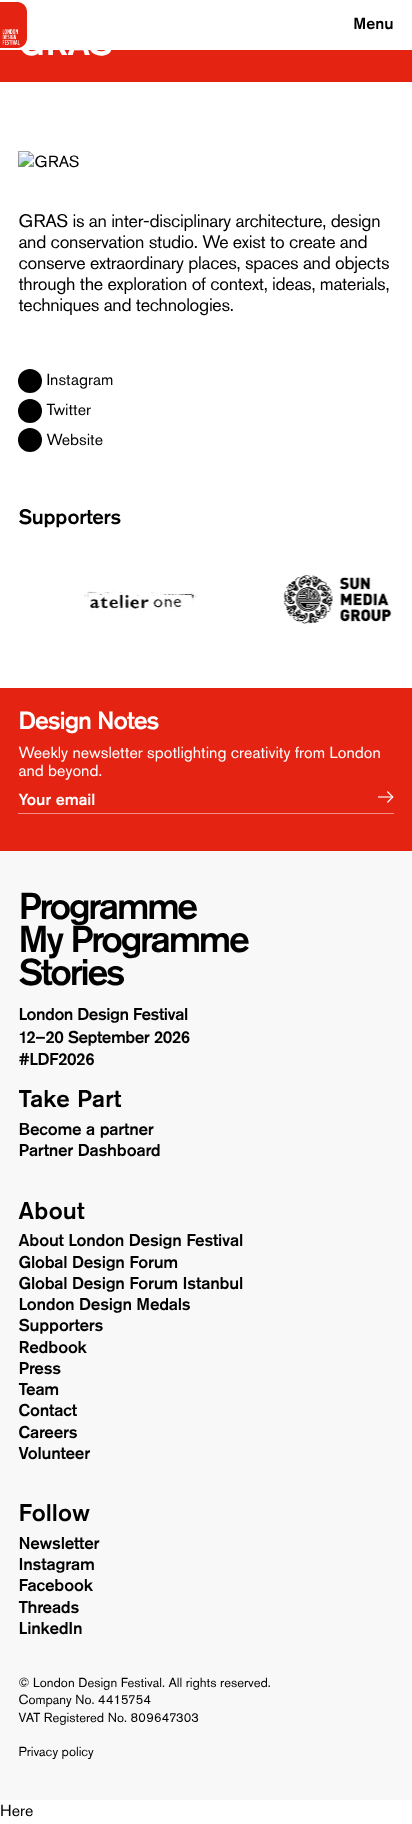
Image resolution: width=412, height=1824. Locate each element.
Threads (49, 1608)
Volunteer (54, 1454)
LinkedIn (51, 1629)
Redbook (53, 1348)
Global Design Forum (98, 1263)
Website (74, 441)
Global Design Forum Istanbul (131, 1284)
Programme (107, 907)
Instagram (79, 381)
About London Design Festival (131, 1241)
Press (40, 1369)
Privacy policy (56, 1753)
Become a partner (86, 1130)
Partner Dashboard (90, 1151)
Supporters (69, 517)
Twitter (68, 411)
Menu (373, 24)
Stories (71, 973)
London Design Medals (105, 1305)
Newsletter (59, 1544)
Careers (48, 1433)
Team (39, 1390)
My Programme (133, 940)
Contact (48, 1411)
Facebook (56, 1586)
